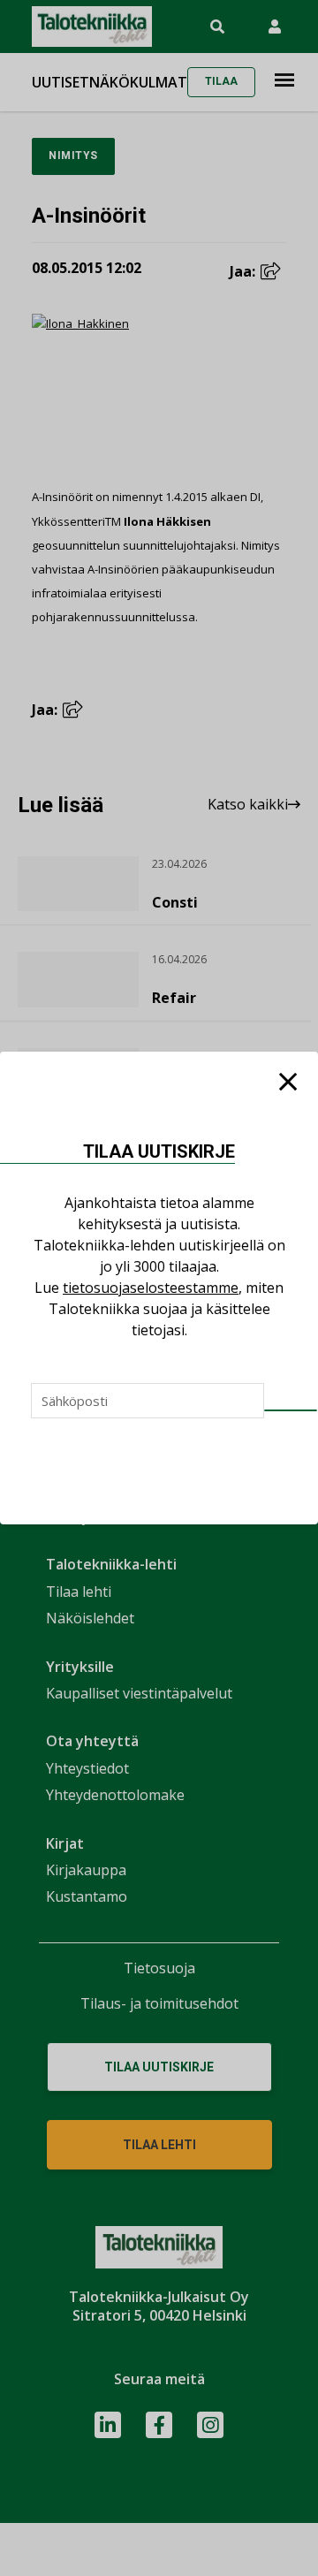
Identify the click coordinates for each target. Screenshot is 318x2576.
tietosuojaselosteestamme (151, 1288)
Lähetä (291, 1410)
